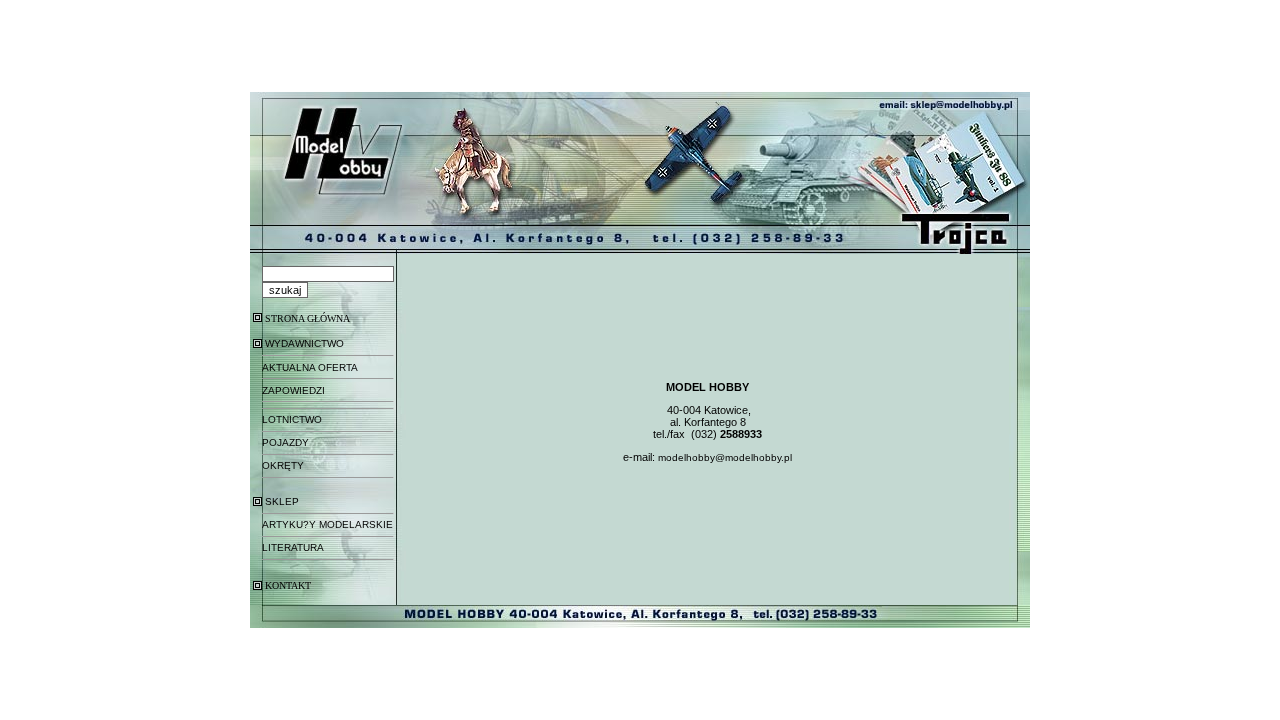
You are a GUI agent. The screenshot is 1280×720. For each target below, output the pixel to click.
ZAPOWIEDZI (293, 390)
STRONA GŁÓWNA (307, 318)
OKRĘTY (283, 465)
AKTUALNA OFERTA (310, 367)
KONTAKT (288, 585)
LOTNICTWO (292, 419)
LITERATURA (293, 547)
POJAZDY (285, 442)
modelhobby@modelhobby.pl (725, 457)
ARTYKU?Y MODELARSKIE (327, 524)
